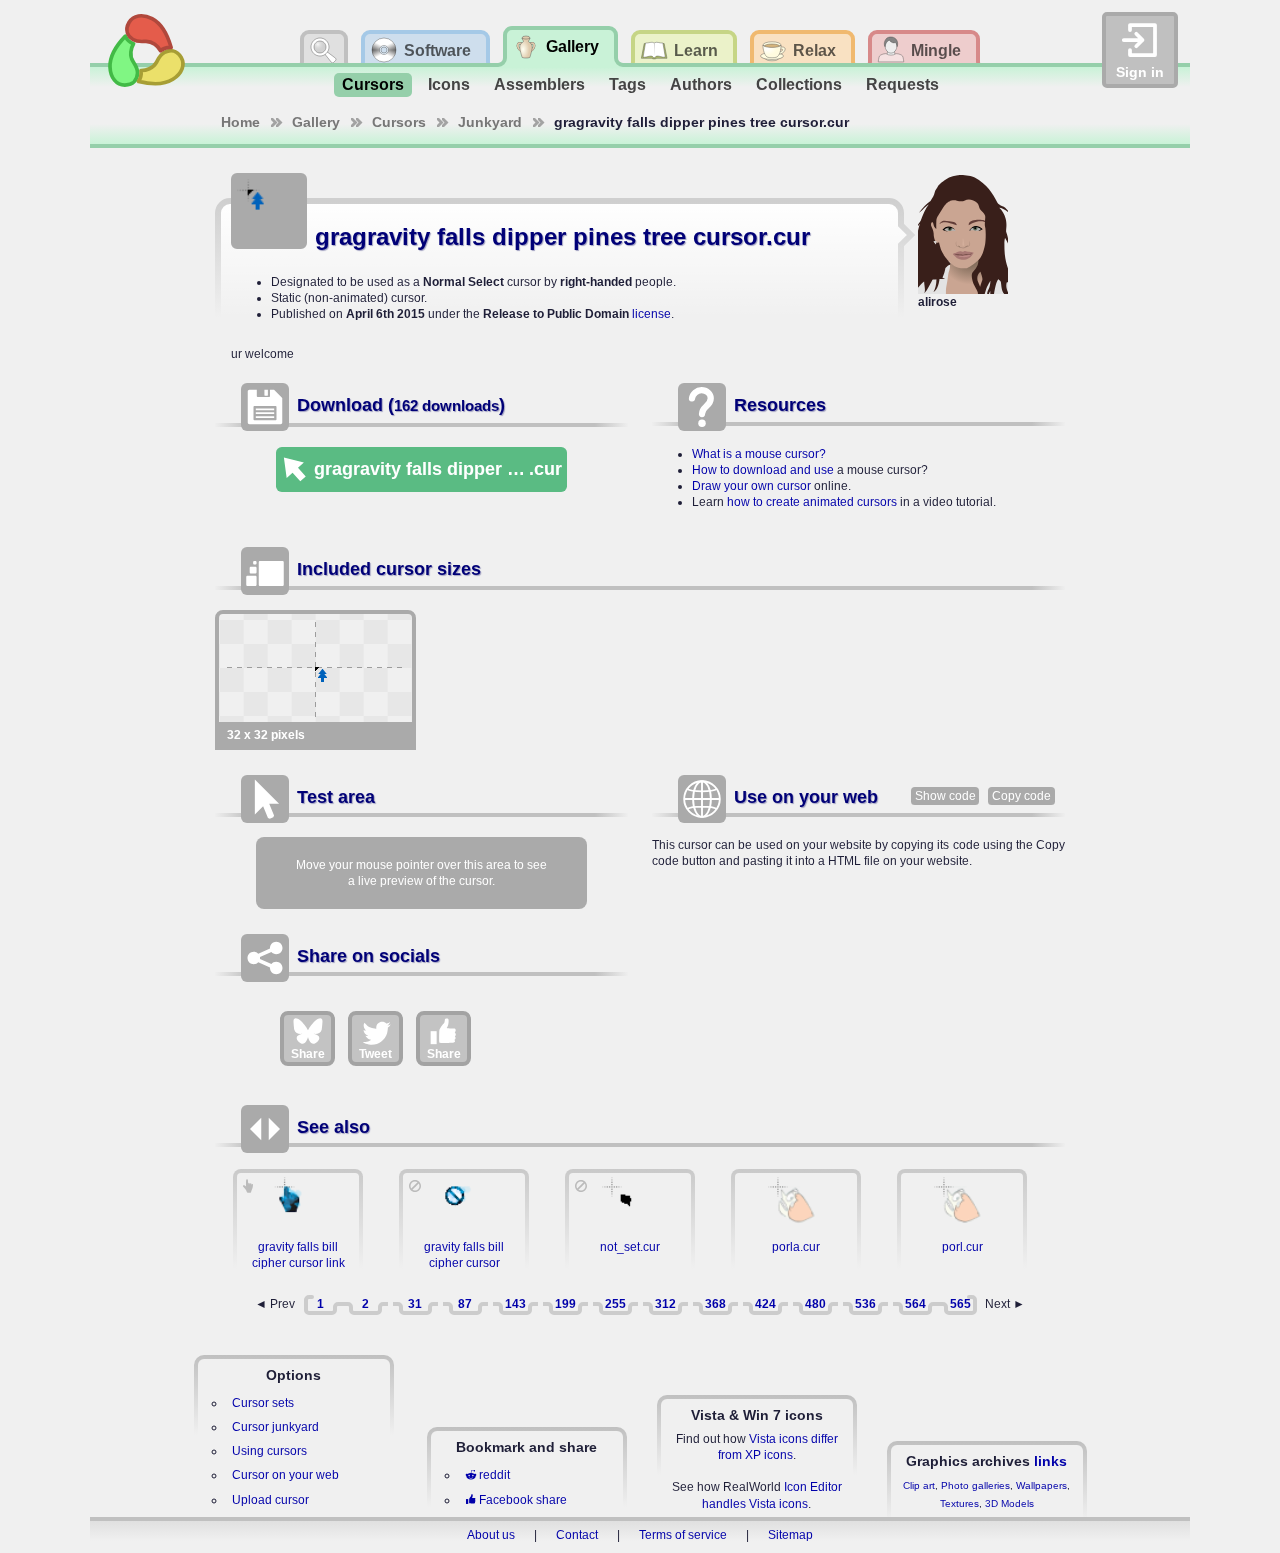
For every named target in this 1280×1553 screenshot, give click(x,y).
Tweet (375, 1054)
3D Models (1009, 1503)
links (1050, 1461)
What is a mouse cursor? (759, 454)
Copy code (1021, 796)
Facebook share (523, 1500)
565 (960, 1304)
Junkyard (490, 122)
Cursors (373, 84)
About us (491, 1535)
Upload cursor (270, 1500)
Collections (799, 84)
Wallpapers (1041, 1485)
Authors (701, 84)
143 (515, 1304)
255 (615, 1304)
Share (308, 1054)
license (651, 314)
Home (240, 122)
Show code (945, 796)
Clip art (919, 1485)
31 (415, 1304)
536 (865, 1304)
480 (815, 1304)
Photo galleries (975, 1485)
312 (665, 1304)
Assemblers (539, 84)
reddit (494, 1475)
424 (765, 1304)
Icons (449, 84)
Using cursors (269, 1451)
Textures (959, 1503)
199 (565, 1304)
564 (915, 1304)
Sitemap (790, 1535)
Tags (627, 84)
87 (465, 1304)
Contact (577, 1535)
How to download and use (763, 470)
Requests (902, 84)
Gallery (316, 122)
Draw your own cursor (751, 486)
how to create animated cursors (812, 502)
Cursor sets (263, 1403)
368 (715, 1304)
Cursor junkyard (275, 1427)
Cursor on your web (285, 1475)
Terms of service (683, 1535)
